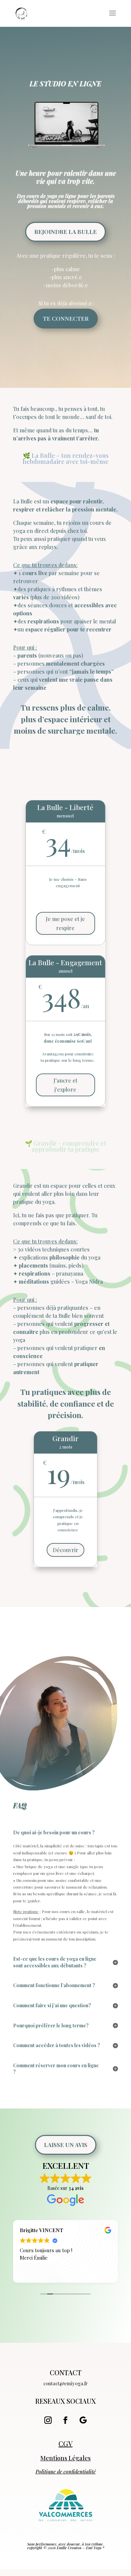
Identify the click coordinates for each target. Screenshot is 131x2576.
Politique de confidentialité (66, 2471)
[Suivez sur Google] (83, 2420)
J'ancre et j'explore (65, 1085)
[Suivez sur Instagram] (48, 2420)
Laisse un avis (66, 2145)
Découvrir (65, 1550)
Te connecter (66, 318)
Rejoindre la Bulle (65, 232)
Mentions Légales (65, 2458)
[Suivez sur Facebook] (65, 2420)
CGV (65, 2443)
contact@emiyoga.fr (65, 2383)
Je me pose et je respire (65, 923)
